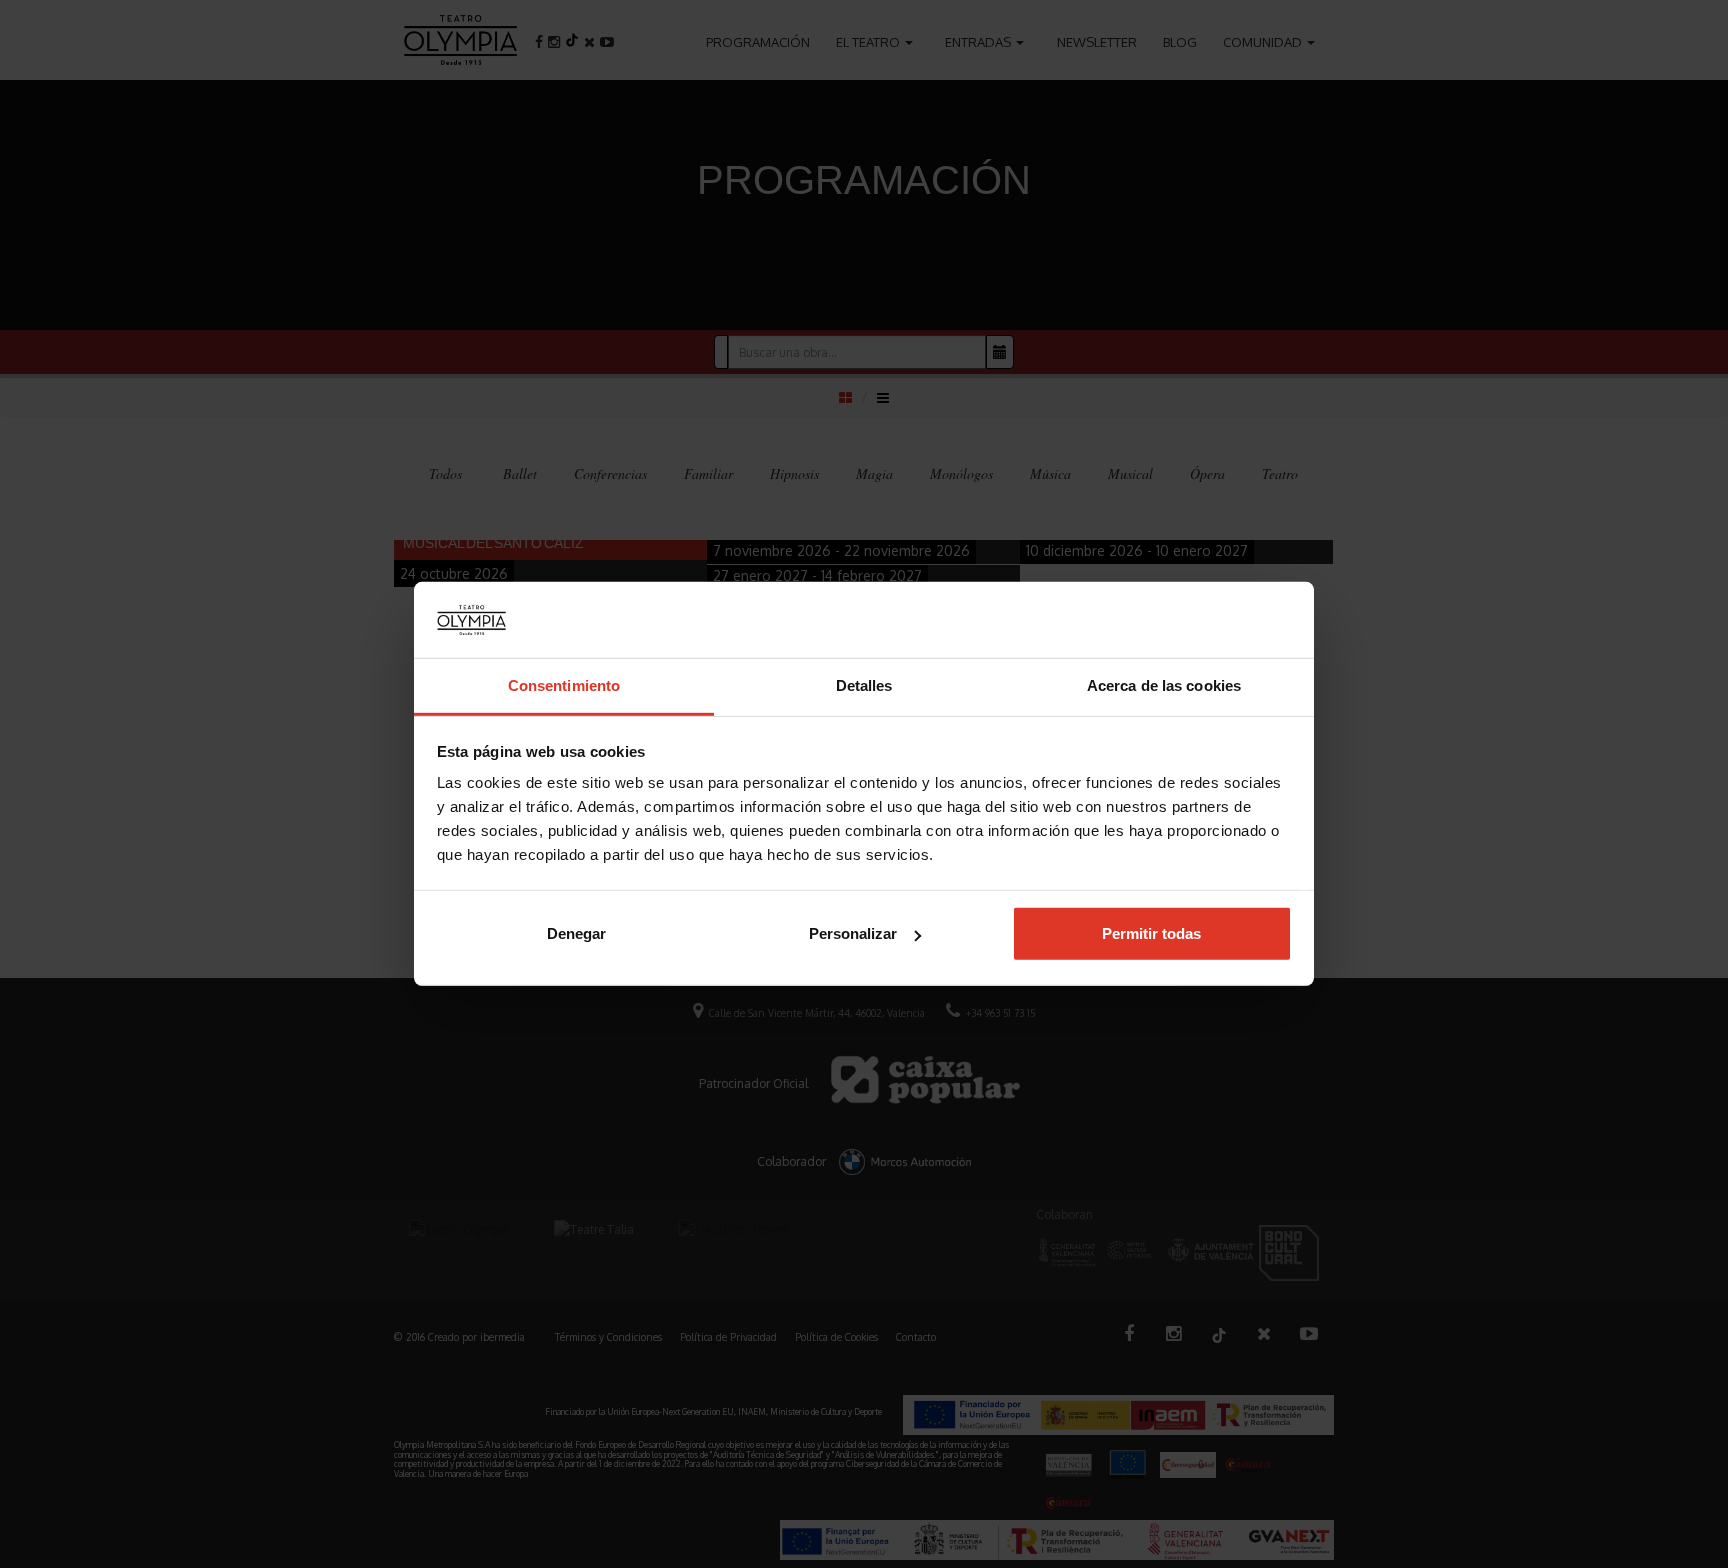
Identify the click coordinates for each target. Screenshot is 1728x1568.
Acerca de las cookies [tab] (1164, 686)
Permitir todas (1151, 933)
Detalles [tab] (864, 686)
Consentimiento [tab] (564, 686)
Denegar (576, 933)
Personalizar (853, 933)
